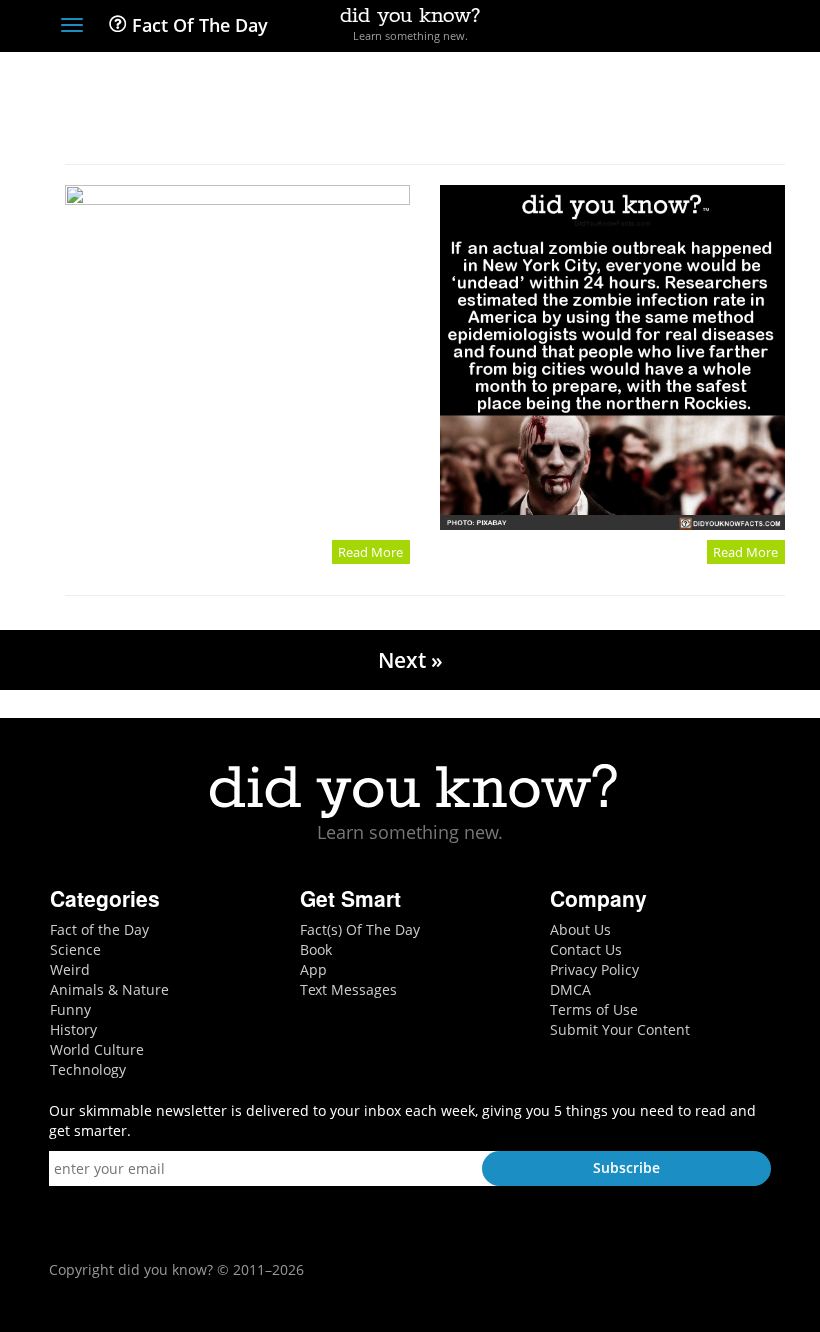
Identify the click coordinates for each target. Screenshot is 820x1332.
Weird (70, 969)
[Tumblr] (723, 27)
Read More (370, 552)
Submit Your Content (620, 1029)
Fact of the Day (99, 929)
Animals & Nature (109, 989)
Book (316, 949)
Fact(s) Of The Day (360, 929)
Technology (88, 1069)
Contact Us (586, 949)
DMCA (570, 989)
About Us (580, 929)
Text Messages (348, 989)
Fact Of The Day (197, 25)
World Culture (97, 1049)
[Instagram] (686, 27)
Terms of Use (594, 1009)
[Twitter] (649, 27)
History (73, 1029)
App (313, 969)
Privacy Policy (594, 969)
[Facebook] (613, 27)
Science (75, 949)
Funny (70, 1009)
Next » (410, 660)
